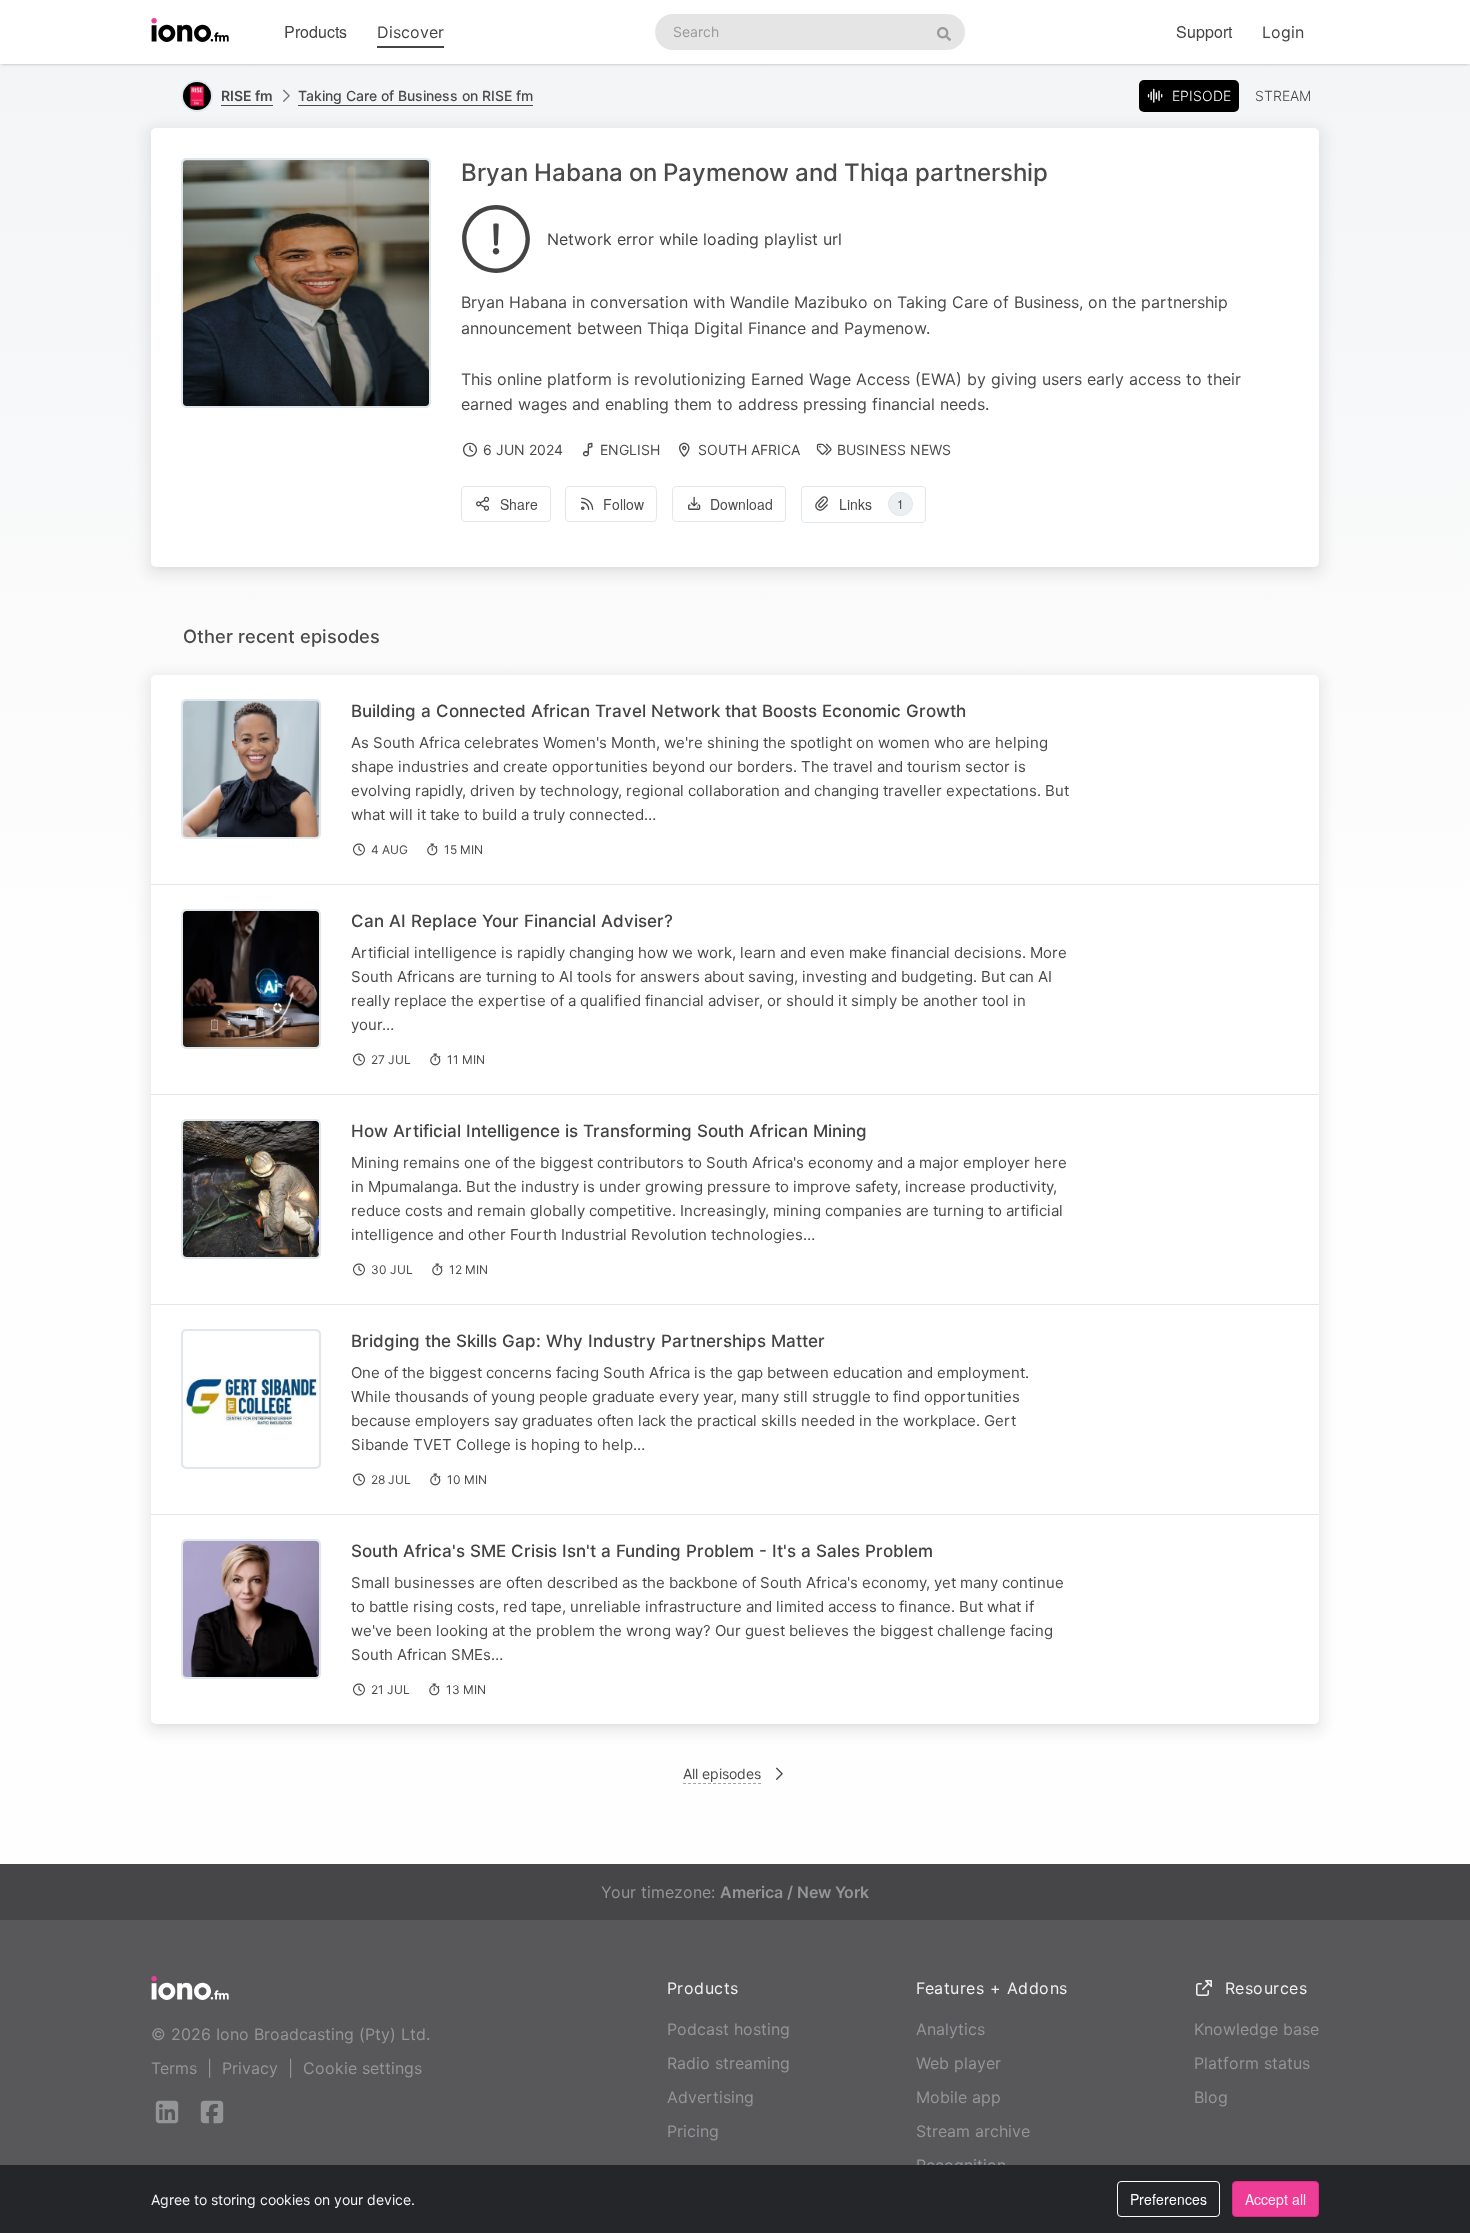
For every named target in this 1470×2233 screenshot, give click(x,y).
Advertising (710, 2097)
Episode (1201, 95)
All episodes (722, 1773)
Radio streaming (728, 2063)
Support (1204, 31)
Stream (1283, 95)
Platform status (1252, 2063)
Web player (958, 2063)
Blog (1211, 2097)
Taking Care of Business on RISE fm (415, 95)
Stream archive (973, 2131)
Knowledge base (1256, 2029)
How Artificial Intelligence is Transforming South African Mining (609, 1131)
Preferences (1168, 2199)
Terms (174, 2068)
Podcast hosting (728, 2029)
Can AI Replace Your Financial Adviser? (512, 921)
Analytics (950, 2029)
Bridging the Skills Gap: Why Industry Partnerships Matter (588, 1341)
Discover (410, 32)
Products (315, 31)
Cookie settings (362, 2068)
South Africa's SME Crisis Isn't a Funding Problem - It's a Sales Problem (642, 1551)
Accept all (1275, 2199)
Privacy (250, 2068)
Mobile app (958, 2097)
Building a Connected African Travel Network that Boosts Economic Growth (658, 711)
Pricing (693, 2131)
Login (1283, 32)
